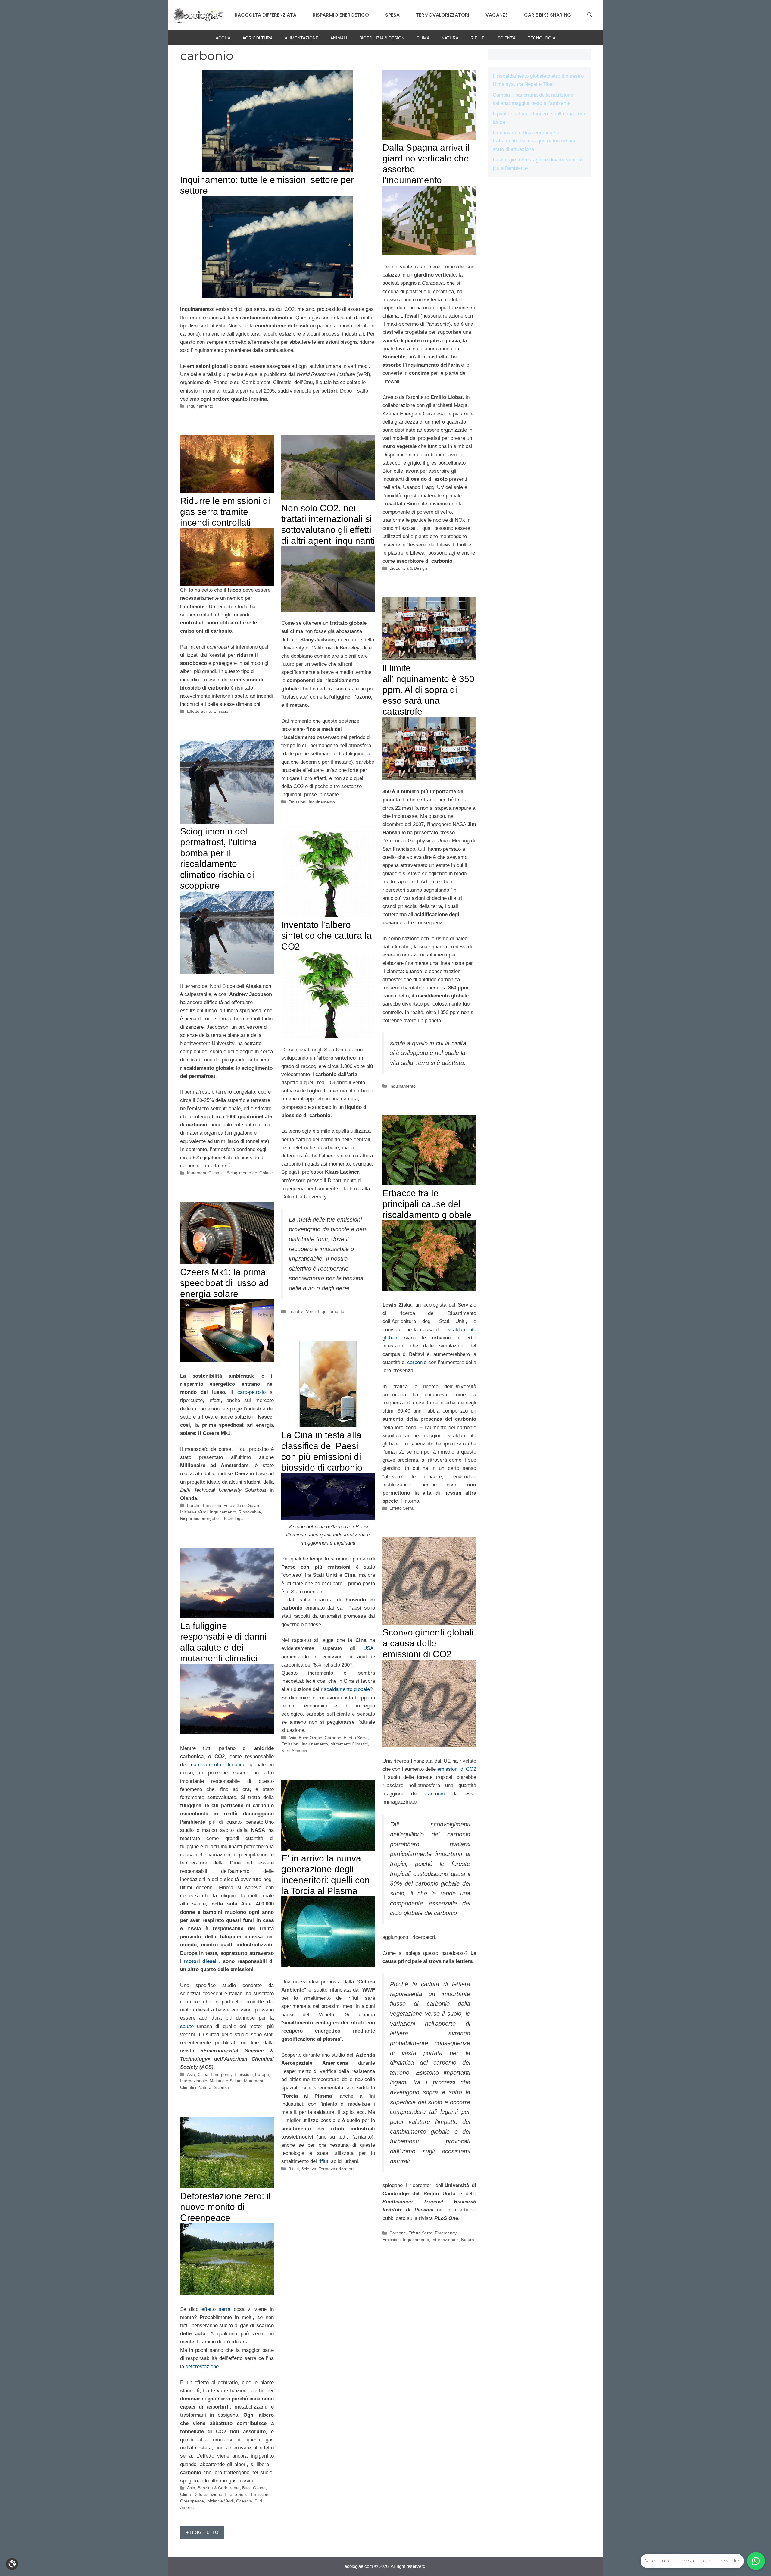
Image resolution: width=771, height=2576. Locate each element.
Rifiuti (478, 38)
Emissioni (223, 711)
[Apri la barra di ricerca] (590, 15)
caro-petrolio (251, 1392)
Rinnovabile (250, 1512)
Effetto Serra (199, 711)
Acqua (223, 38)
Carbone (333, 1738)
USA (368, 1648)
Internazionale (445, 2240)
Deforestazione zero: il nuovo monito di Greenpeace (225, 2207)
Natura (450, 38)
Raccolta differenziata (265, 15)
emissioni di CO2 (457, 1769)
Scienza (507, 38)
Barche (194, 1505)
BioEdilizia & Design (382, 38)
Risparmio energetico (341, 15)
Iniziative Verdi (302, 1311)
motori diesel (200, 1961)
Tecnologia (542, 38)
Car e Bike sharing (548, 15)
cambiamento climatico (218, 1765)
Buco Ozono (311, 1738)
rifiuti (325, 2161)
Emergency (446, 2233)
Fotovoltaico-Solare (242, 1505)
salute (189, 2026)
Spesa (392, 15)
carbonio (417, 1362)
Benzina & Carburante (219, 2488)
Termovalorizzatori (443, 15)
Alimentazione (301, 38)
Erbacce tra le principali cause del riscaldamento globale (427, 1204)
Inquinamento (200, 406)
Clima (423, 38)
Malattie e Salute (226, 2081)
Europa (262, 2074)
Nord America (294, 1751)
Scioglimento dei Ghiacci (250, 1173)
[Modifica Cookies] (12, 2564)
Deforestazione (208, 2494)
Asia (292, 1738)
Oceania (244, 2501)
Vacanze (497, 15)
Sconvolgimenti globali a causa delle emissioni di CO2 (428, 1643)
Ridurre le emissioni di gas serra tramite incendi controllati (225, 512)
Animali (339, 38)
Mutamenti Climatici (206, 1173)
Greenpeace (192, 2501)
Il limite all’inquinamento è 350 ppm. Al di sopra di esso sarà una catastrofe (428, 690)
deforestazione (202, 2366)
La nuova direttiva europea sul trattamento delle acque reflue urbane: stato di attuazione (535, 141)
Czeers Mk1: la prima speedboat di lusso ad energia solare (225, 1283)
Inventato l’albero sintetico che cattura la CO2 (326, 936)
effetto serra (216, 2309)
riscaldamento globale (345, 1689)
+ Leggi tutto (202, 2532)
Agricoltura (258, 38)
